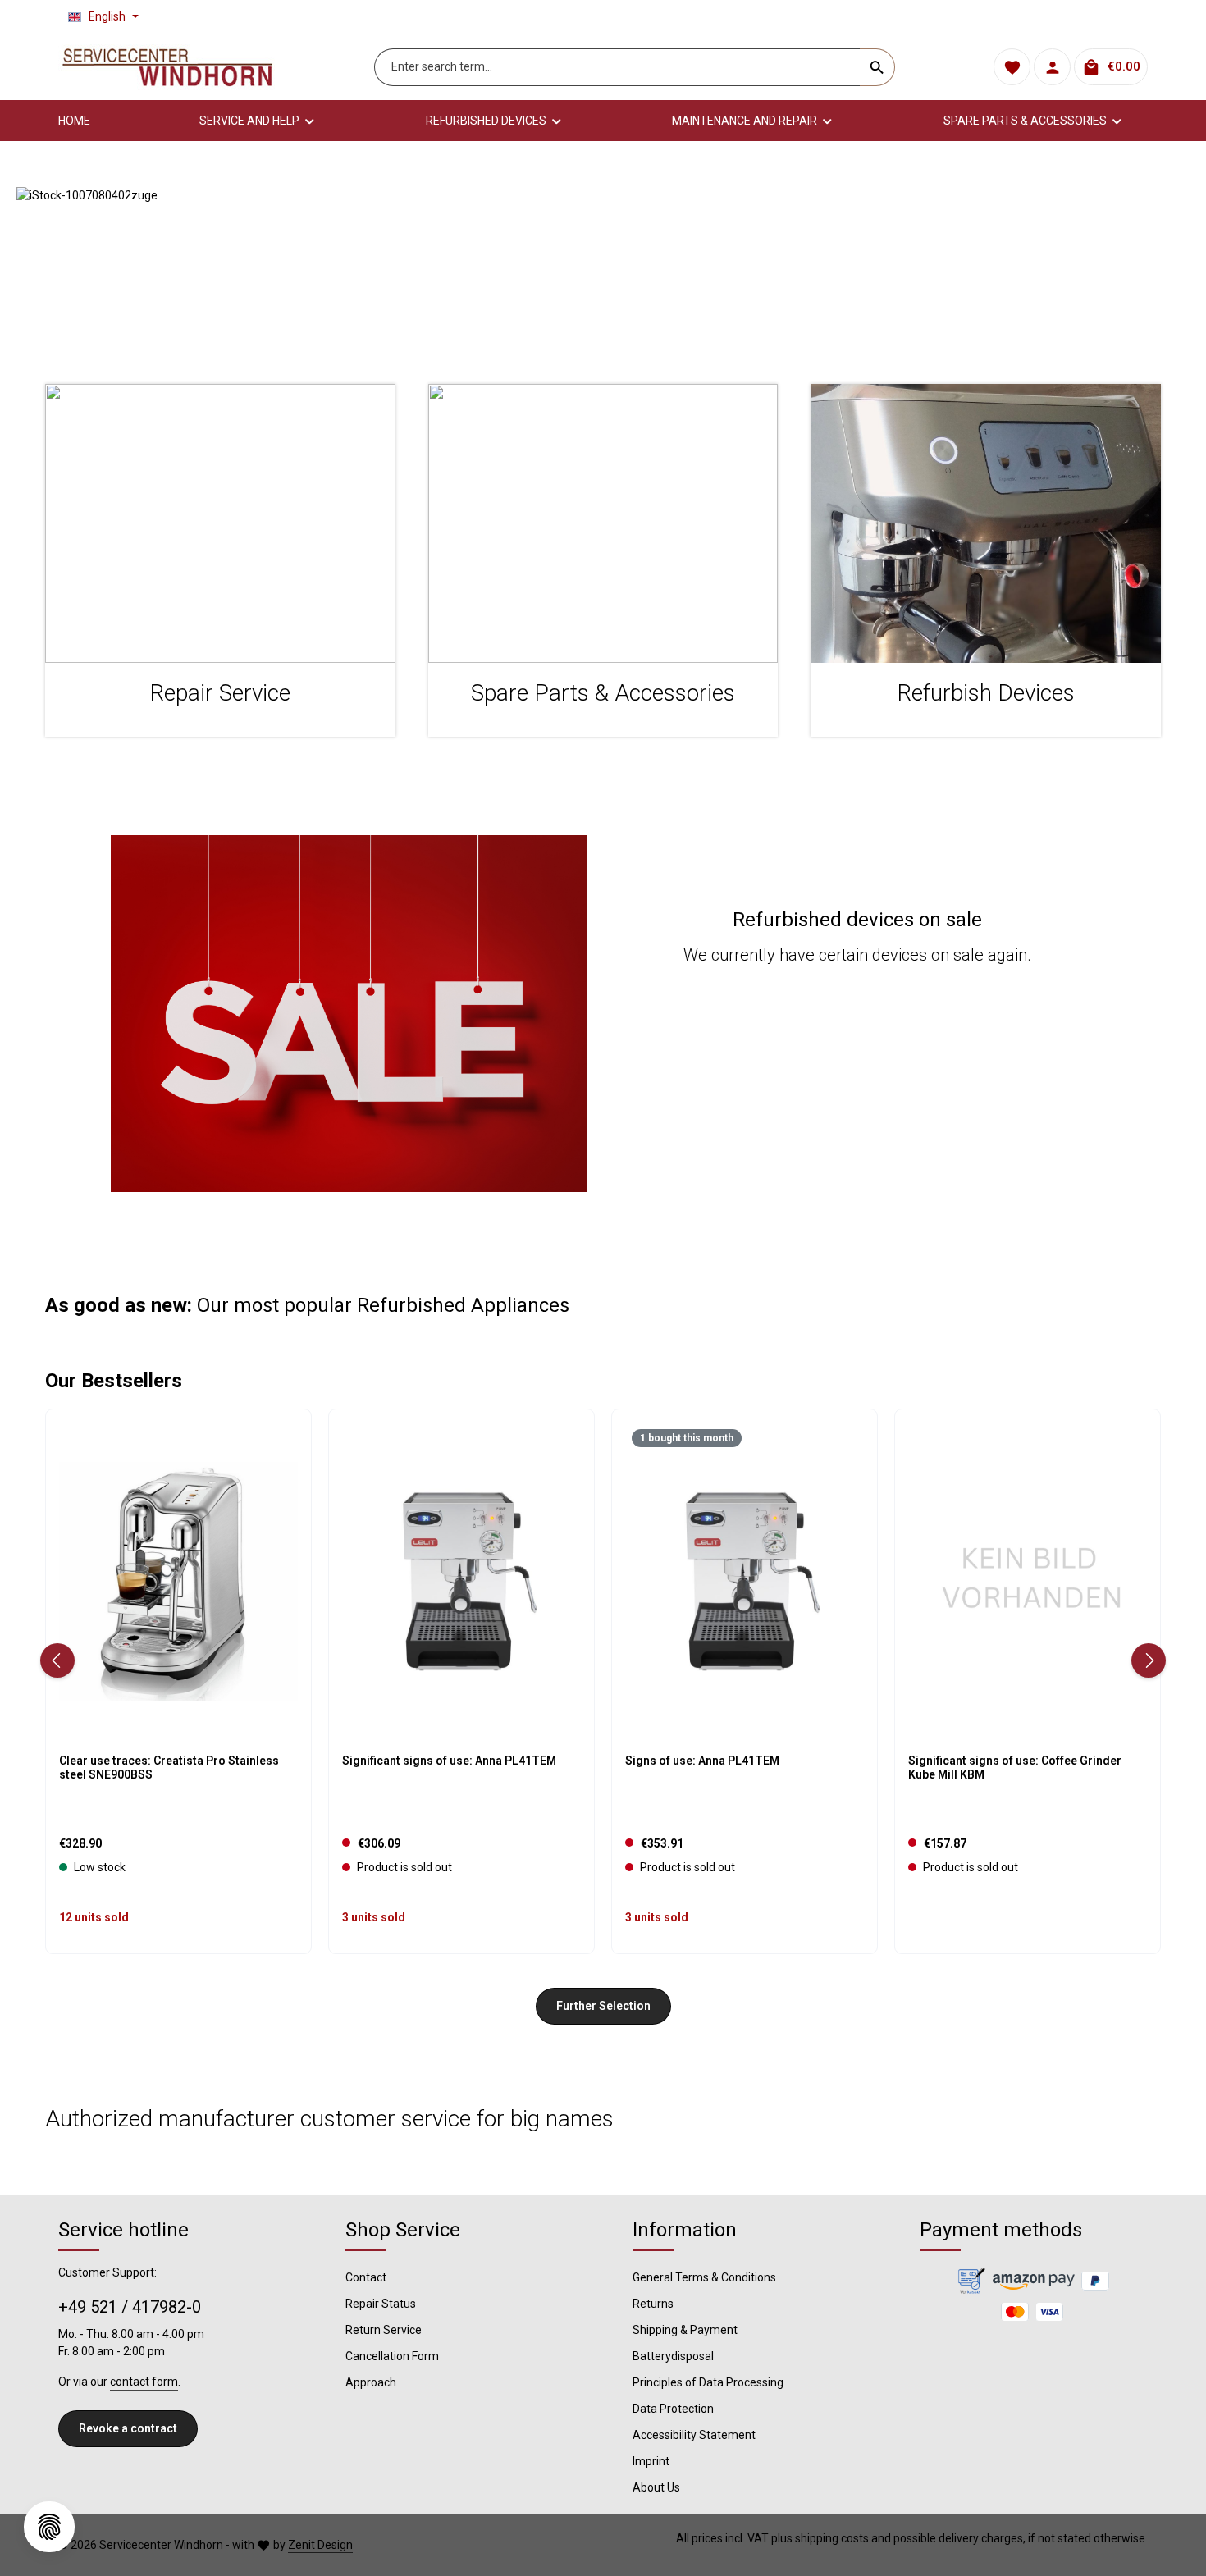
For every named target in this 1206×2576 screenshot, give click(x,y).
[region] (603, 269)
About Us (656, 2487)
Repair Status (381, 2304)
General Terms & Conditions (704, 2277)
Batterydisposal (673, 2356)
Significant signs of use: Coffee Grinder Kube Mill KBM (1015, 1768)
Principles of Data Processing (708, 2382)
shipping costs (832, 2538)
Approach (371, 2382)
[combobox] (617, 67)
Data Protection (673, 2409)
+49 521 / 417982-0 (130, 2307)
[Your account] (1052, 68)
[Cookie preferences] (49, 2527)
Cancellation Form (392, 2356)
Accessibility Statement (694, 2435)
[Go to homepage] (167, 67)
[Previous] (57, 1660)
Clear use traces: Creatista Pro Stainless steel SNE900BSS (169, 1768)
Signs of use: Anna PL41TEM (702, 1761)
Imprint (651, 2461)
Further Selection (603, 2006)
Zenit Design (320, 2545)
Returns (653, 2304)
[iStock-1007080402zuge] (603, 269)
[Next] (1149, 1660)
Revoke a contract (128, 2428)
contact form (144, 2382)
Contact (366, 2277)
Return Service (384, 2330)
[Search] (877, 67)
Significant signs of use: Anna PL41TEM (449, 1761)
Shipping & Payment (685, 2330)
